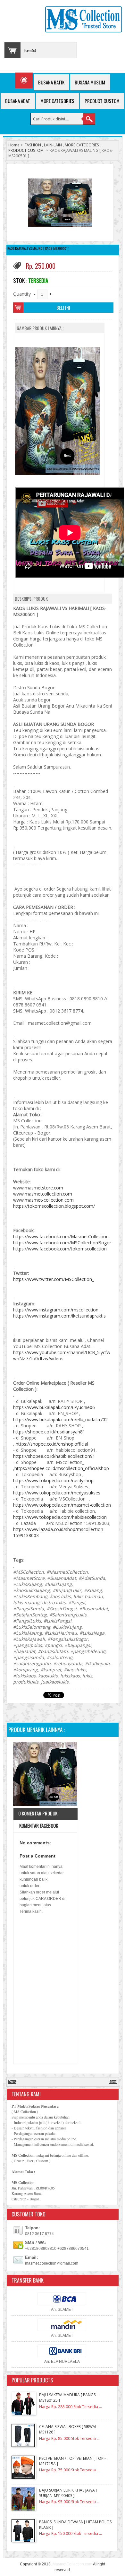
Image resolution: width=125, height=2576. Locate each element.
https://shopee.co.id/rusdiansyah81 (49, 1432)
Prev (12, 2082)
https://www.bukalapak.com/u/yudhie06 (54, 1407)
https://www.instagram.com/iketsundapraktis (59, 1316)
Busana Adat (18, 101)
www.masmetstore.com (38, 1188)
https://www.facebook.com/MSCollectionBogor (62, 1243)
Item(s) (30, 50)
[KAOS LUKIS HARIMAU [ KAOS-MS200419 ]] (45, 1775)
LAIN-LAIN (53, 145)
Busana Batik (51, 82)
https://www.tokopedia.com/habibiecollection (60, 1517)
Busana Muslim (90, 82)
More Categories (57, 101)
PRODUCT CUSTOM (26, 150)
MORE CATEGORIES (82, 145)
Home (14, 145)
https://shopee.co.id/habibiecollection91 (54, 1456)
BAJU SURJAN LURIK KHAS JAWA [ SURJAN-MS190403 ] (68, 2493)
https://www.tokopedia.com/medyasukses (57, 1493)
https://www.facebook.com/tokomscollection (60, 1249)
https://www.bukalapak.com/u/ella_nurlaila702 (60, 1419)
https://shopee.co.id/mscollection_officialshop (62, 1468)
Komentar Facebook (38, 1825)
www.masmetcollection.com (43, 1194)
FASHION (33, 145)
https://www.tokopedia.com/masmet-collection (62, 1505)
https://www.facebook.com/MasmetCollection (61, 1236)
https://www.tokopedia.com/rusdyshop (53, 1480)
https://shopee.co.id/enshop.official (52, 1444)
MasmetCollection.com (72, 2564)
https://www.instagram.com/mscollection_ (57, 1310)
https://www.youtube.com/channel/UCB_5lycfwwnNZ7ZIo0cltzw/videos (62, 1355)
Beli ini (63, 308)
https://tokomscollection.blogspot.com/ (54, 1206)
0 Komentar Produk (38, 1813)
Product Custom (102, 101)
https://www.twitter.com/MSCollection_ (54, 1279)
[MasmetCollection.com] (83, 20)
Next (113, 2082)
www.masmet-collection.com (43, 1200)
